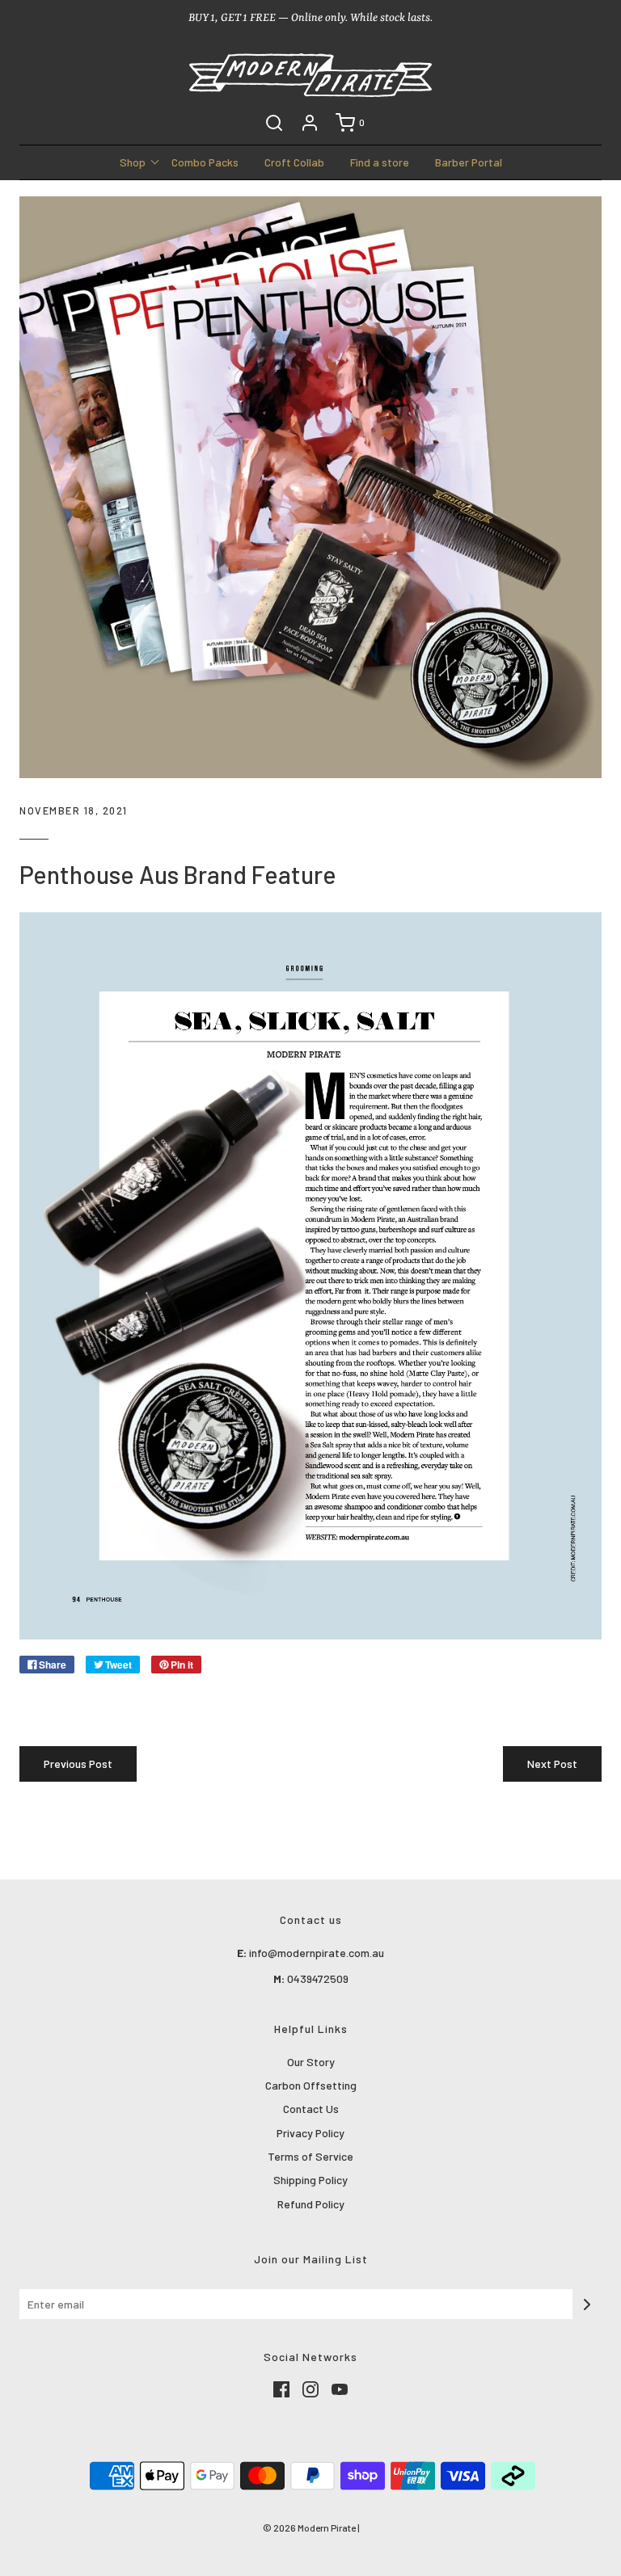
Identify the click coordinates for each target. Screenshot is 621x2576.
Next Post (552, 1764)
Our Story (311, 2062)
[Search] (274, 123)
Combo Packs (205, 162)
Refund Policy (311, 2204)
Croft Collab (294, 162)
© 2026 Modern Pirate (309, 2528)
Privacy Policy (310, 2133)
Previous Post (78, 1764)
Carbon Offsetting (311, 2085)
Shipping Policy (310, 2180)
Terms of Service (310, 2156)
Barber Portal (469, 162)
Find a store (380, 162)
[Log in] (310, 123)
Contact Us (311, 2109)
